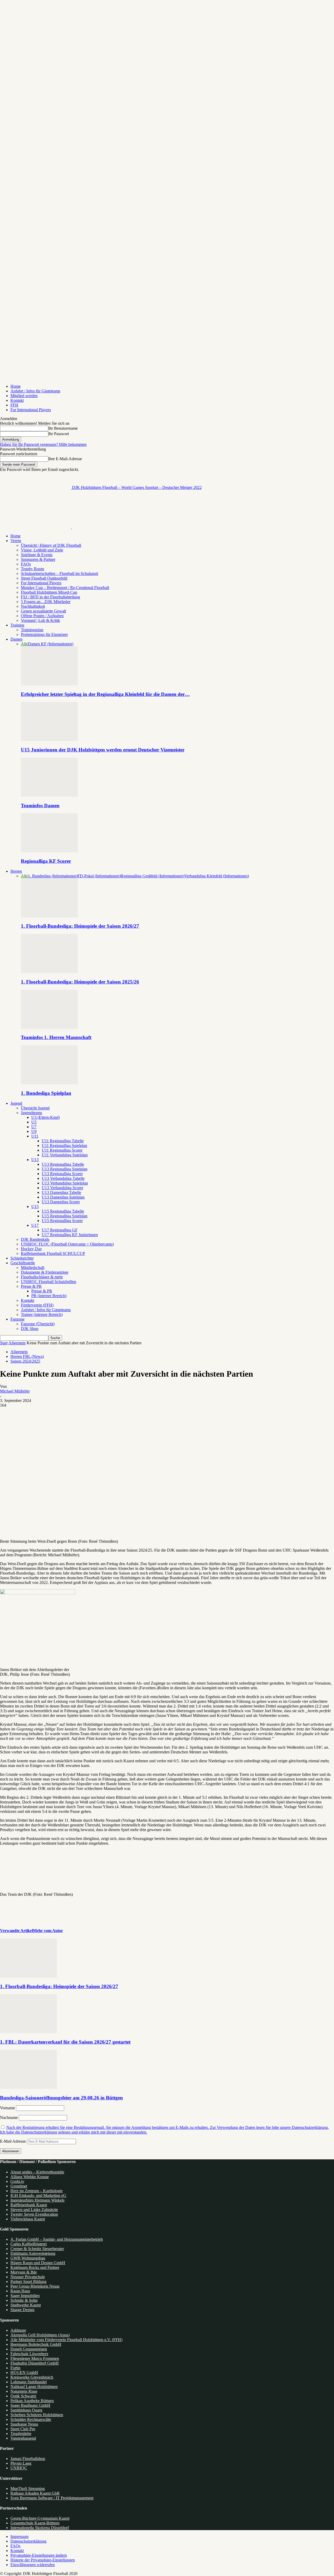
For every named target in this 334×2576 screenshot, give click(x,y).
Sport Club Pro (23, 2429)
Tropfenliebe (21, 2434)
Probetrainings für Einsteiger (44, 634)
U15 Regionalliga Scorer (62, 1221)
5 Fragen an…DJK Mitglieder (46, 602)
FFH (14, 405)
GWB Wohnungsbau (28, 2258)
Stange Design (22, 2310)
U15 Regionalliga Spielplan (65, 1216)
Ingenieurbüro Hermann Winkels (37, 2200)
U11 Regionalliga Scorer (62, 1150)
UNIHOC (19, 2468)
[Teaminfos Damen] (49, 795)
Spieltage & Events (37, 555)
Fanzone (17, 1319)
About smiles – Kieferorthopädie (37, 2172)
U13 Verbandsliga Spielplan (65, 1183)
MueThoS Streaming (28, 2489)
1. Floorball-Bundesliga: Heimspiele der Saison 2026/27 (80, 926)
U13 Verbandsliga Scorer (62, 1188)
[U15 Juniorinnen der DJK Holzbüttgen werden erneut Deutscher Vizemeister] (49, 740)
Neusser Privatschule (28, 2277)
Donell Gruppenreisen (29, 2349)
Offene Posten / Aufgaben (42, 616)
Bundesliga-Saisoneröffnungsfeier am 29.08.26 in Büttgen (61, 2098)
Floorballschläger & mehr (42, 1277)
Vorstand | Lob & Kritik (40, 620)
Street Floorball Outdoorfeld (44, 578)
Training (17, 625)
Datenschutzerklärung (28, 2541)
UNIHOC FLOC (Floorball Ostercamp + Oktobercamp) (67, 1244)
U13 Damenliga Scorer (61, 1202)
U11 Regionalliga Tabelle (63, 1141)
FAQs (26, 564)
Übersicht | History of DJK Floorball (51, 545)
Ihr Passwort (59, 434)
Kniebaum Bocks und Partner (35, 2267)
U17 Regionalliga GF (60, 1230)
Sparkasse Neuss (24, 2424)
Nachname (9, 2118)
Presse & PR (31, 1286)
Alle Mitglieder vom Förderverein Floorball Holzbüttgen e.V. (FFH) (66, 2340)
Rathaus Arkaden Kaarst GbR (35, 2493)
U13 (35, 1160)
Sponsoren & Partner (38, 559)
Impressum (19, 2536)
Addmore (18, 2330)
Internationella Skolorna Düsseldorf (40, 2528)
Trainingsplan (32, 630)
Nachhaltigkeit (33, 606)
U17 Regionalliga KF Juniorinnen (70, 1235)
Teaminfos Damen (40, 806)
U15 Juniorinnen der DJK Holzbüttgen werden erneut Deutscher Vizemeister (103, 750)
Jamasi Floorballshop (28, 2459)
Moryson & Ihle (24, 2272)
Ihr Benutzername (63, 428)
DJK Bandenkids (35, 1239)
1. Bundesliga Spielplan (46, 1093)
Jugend (16, 1103)
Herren (16, 871)
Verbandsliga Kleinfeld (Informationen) (217, 876)
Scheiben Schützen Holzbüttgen (37, 2415)
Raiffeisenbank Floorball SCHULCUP (53, 1253)
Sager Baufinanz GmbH (30, 2405)
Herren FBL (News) (27, 1356)
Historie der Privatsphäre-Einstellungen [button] (43, 2560)
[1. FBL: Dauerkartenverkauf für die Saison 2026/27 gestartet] (28, 2032)
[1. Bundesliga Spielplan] (49, 1083)
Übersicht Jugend (35, 1108)
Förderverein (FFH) (37, 1305)
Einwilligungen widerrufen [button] (33, 2565)
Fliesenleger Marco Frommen (35, 2358)
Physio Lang (21, 2463)
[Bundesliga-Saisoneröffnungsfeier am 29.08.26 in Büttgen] (28, 2088)
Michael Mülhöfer (15, 1391)
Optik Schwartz (23, 2396)
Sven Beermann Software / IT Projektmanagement (52, 2498)
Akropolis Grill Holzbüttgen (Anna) (40, 2335)
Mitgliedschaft (33, 1268)
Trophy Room (32, 569)
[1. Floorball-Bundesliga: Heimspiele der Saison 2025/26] (49, 972)
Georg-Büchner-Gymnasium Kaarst (40, 2518)
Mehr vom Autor (48, 1931)
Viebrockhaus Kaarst (28, 2219)
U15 (35, 1207)
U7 (34, 1127)
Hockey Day (31, 1249)
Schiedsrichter (22, 1258)
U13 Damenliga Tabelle (61, 1192)
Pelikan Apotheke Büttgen (32, 2401)
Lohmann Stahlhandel (29, 2382)
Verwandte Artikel (16, 1931)
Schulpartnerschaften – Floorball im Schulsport (59, 573)
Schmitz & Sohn (24, 2300)
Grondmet (19, 2186)
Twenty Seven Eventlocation (34, 2214)
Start (4, 1343)
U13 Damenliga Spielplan (63, 1197)
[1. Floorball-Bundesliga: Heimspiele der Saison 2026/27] (49, 916)
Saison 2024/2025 (25, 1361)
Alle (24, 644)
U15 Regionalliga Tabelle (63, 1211)
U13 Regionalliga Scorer (62, 1174)
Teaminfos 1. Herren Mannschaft (56, 1037)
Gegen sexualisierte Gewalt (43, 611)
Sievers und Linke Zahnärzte (34, 2210)
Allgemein (17, 1343)
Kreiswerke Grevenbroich (32, 2377)
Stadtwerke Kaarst (26, 2305)
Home (16, 386)
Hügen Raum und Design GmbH (38, 2263)
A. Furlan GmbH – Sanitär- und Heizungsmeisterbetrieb (57, 2239)
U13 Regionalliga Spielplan (65, 1169)
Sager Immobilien (25, 2296)
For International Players (31, 410)
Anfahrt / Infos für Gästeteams (35, 391)
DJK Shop (30, 1329)
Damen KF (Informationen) (51, 644)
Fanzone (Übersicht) (38, 1324)
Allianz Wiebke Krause (30, 2177)
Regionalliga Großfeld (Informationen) (152, 876)
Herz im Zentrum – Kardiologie (37, 2191)
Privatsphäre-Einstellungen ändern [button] (39, 2555)
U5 (34, 1122)
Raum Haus (20, 2291)
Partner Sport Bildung (28, 2282)
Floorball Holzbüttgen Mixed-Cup (49, 592)
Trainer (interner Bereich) (42, 1314)
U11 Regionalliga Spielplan (64, 1146)
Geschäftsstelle (23, 1263)
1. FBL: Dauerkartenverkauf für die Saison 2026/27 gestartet (65, 2042)
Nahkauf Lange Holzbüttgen (34, 2387)
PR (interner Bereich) (49, 1296)
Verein (16, 541)
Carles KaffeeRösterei (29, 2244)
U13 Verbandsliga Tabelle (63, 1178)
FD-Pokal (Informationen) (99, 876)
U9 (34, 1131)
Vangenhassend (23, 2438)
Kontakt (17, 400)
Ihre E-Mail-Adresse (65, 459)
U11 (35, 1136)
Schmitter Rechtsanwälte (31, 2419)
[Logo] (36, 527)
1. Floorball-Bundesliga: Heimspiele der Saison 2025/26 (80, 982)
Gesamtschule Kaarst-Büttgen (35, 2523)
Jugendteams (31, 1113)
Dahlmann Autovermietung (33, 2253)
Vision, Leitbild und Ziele (42, 550)
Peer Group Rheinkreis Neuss (35, 2286)
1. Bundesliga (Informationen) (53, 876)
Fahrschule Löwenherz (29, 2354)
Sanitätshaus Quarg (26, 2410)
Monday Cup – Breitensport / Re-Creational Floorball (65, 588)
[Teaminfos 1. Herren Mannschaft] (49, 1027)
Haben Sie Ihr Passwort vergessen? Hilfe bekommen (43, 444)
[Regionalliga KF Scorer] (49, 851)
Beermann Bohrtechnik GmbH (36, 2344)
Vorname (7, 2108)
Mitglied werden (24, 396)
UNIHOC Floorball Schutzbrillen (49, 1282)
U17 (35, 1225)
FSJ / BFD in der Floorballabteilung (50, 597)
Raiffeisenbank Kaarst (29, 2205)
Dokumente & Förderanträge (45, 1272)
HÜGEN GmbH (24, 2373)
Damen (16, 639)
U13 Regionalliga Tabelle (63, 1164)
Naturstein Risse (24, 2391)
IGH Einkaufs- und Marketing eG (38, 2195)
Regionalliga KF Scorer (46, 861)
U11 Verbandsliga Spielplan (65, 1155)
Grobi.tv (17, 2181)
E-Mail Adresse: (14, 2141)
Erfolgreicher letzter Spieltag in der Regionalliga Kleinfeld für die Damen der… (105, 694)
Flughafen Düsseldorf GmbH (35, 2363)
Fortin (15, 2368)
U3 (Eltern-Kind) (46, 1117)
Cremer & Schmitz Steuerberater (37, 2249)
